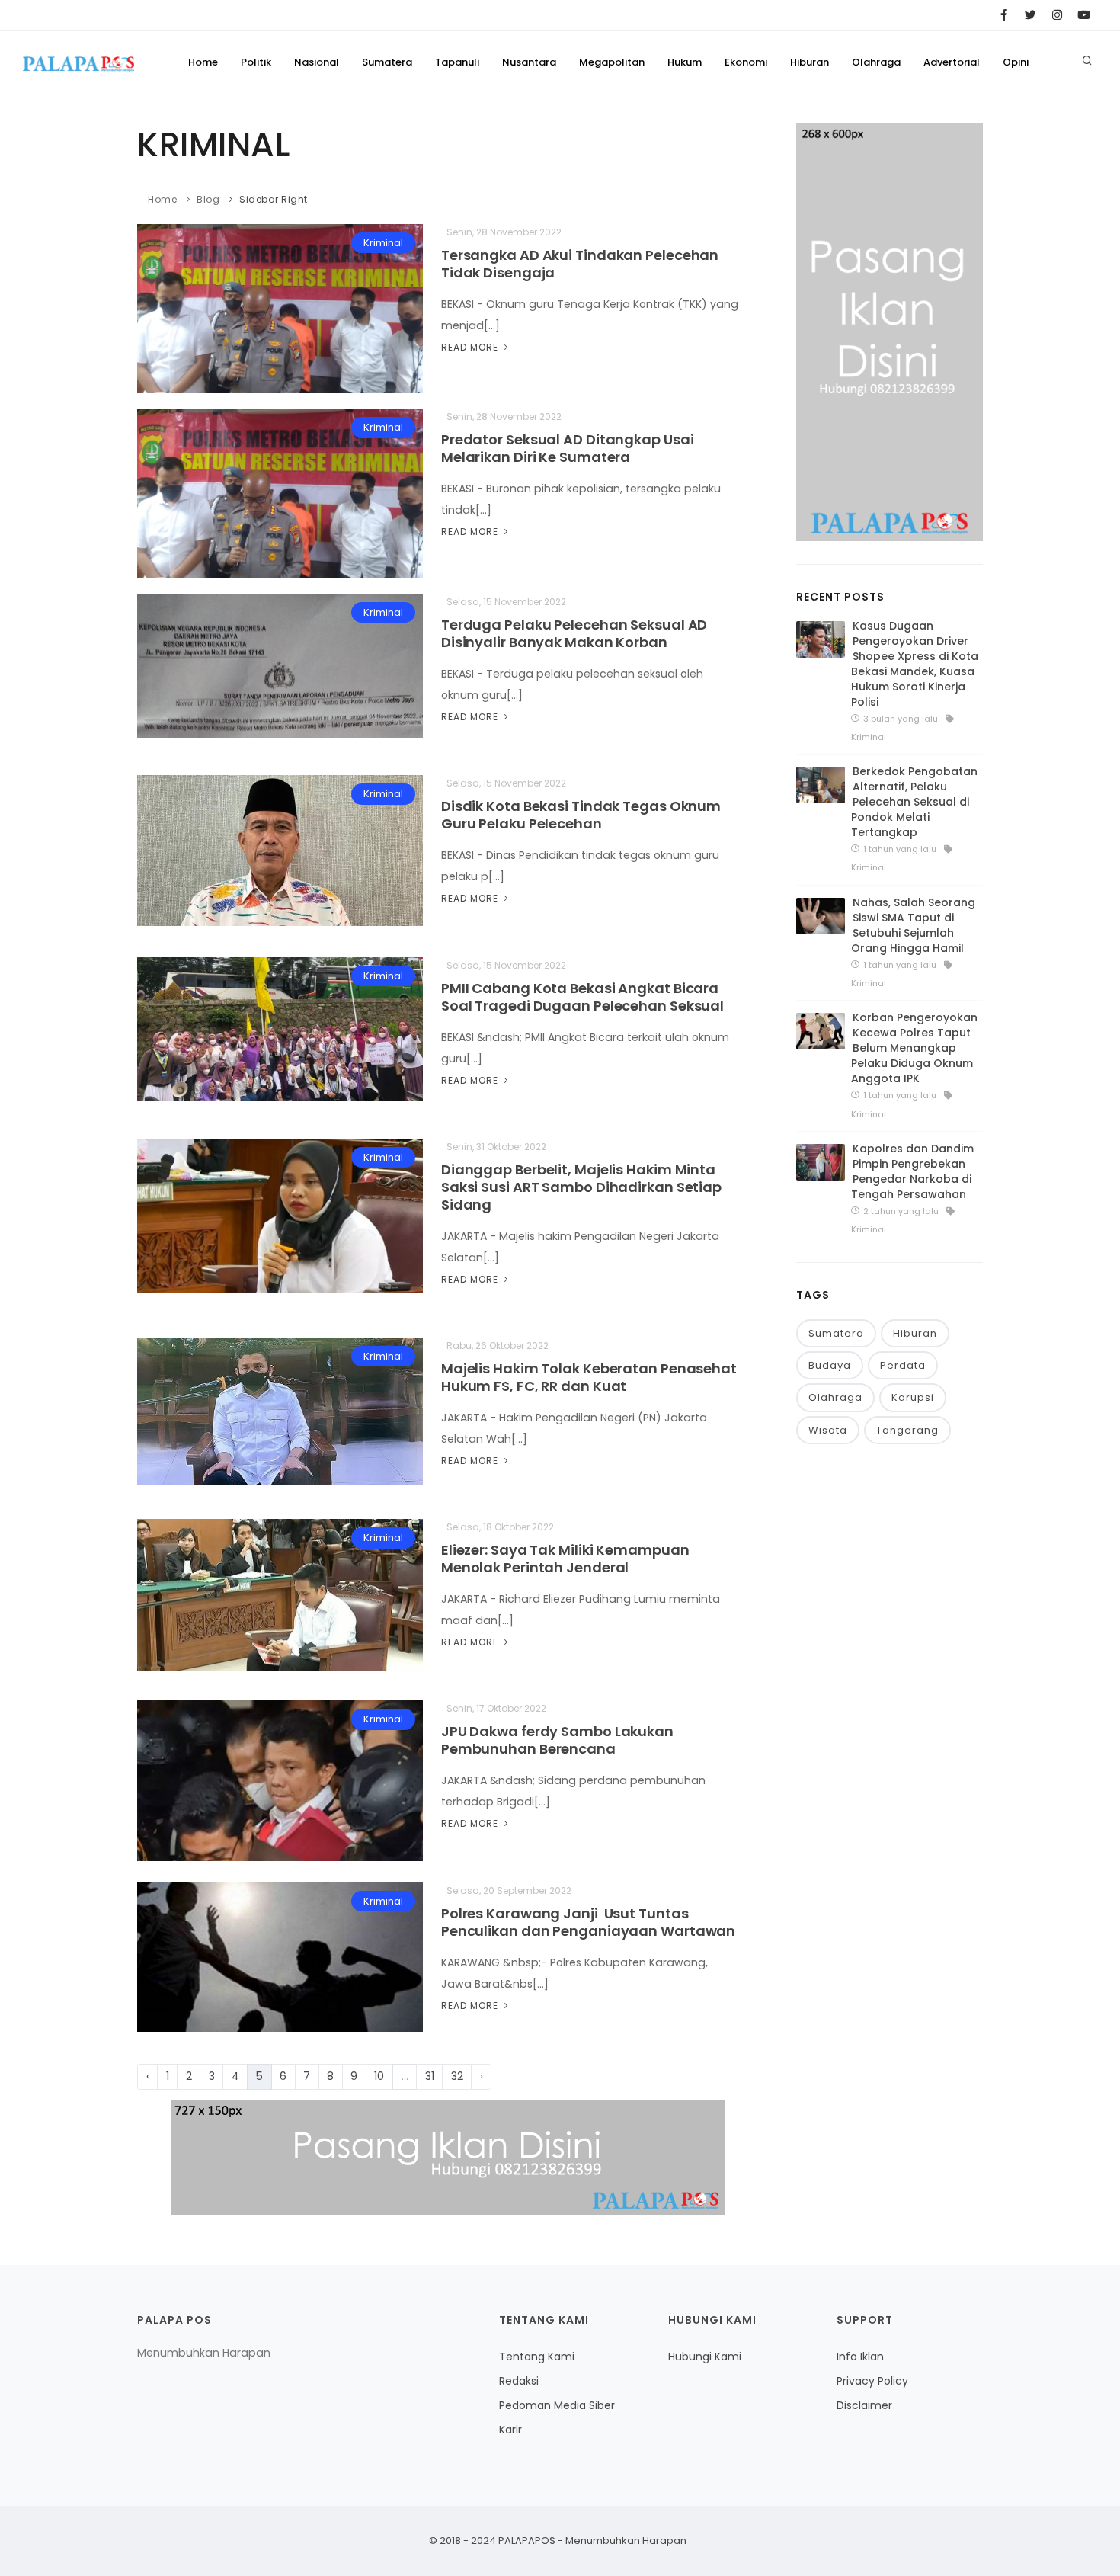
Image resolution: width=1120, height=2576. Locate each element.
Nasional (317, 62)
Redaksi (519, 2381)
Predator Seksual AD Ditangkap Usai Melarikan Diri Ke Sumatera (568, 448)
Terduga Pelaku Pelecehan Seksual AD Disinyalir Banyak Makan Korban (574, 633)
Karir (510, 2430)
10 (379, 2076)
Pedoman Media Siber (557, 2405)
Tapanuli (457, 62)
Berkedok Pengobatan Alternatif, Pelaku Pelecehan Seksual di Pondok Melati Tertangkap (914, 802)
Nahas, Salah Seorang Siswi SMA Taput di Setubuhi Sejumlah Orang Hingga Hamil (913, 925)
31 (430, 2076)
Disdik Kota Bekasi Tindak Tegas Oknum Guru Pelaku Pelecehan (581, 815)
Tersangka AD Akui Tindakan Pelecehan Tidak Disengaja (580, 264)
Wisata (828, 1430)
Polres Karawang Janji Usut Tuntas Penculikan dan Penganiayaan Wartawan (588, 1922)
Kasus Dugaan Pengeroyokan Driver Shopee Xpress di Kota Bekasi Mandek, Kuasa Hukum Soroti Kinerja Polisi (915, 664)
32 (457, 2076)
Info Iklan (860, 2357)
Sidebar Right (274, 199)
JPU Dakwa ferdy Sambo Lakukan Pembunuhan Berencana (557, 1740)
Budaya (830, 1365)
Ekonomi (746, 62)
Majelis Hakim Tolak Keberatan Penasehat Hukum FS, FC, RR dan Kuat (589, 1377)
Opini (1016, 62)
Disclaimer (864, 2405)
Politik (256, 62)
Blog (208, 199)
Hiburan (810, 62)
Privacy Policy (872, 2381)
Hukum (685, 62)
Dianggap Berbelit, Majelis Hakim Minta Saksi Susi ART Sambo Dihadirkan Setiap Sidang (581, 1187)
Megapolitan (612, 62)
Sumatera (387, 62)
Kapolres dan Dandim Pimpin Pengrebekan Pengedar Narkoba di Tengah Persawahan (912, 1171)
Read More (471, 347)
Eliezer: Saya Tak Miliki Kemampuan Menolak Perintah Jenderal (565, 1559)
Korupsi (913, 1397)
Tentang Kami (537, 2357)
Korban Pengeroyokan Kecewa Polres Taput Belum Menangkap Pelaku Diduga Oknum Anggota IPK (914, 1048)
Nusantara (529, 62)
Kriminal (383, 243)
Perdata (903, 1365)
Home (203, 62)
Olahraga (876, 62)
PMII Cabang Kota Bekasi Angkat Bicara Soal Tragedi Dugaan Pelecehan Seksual (582, 997)
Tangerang (907, 1430)
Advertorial (952, 62)
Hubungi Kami (705, 2357)
